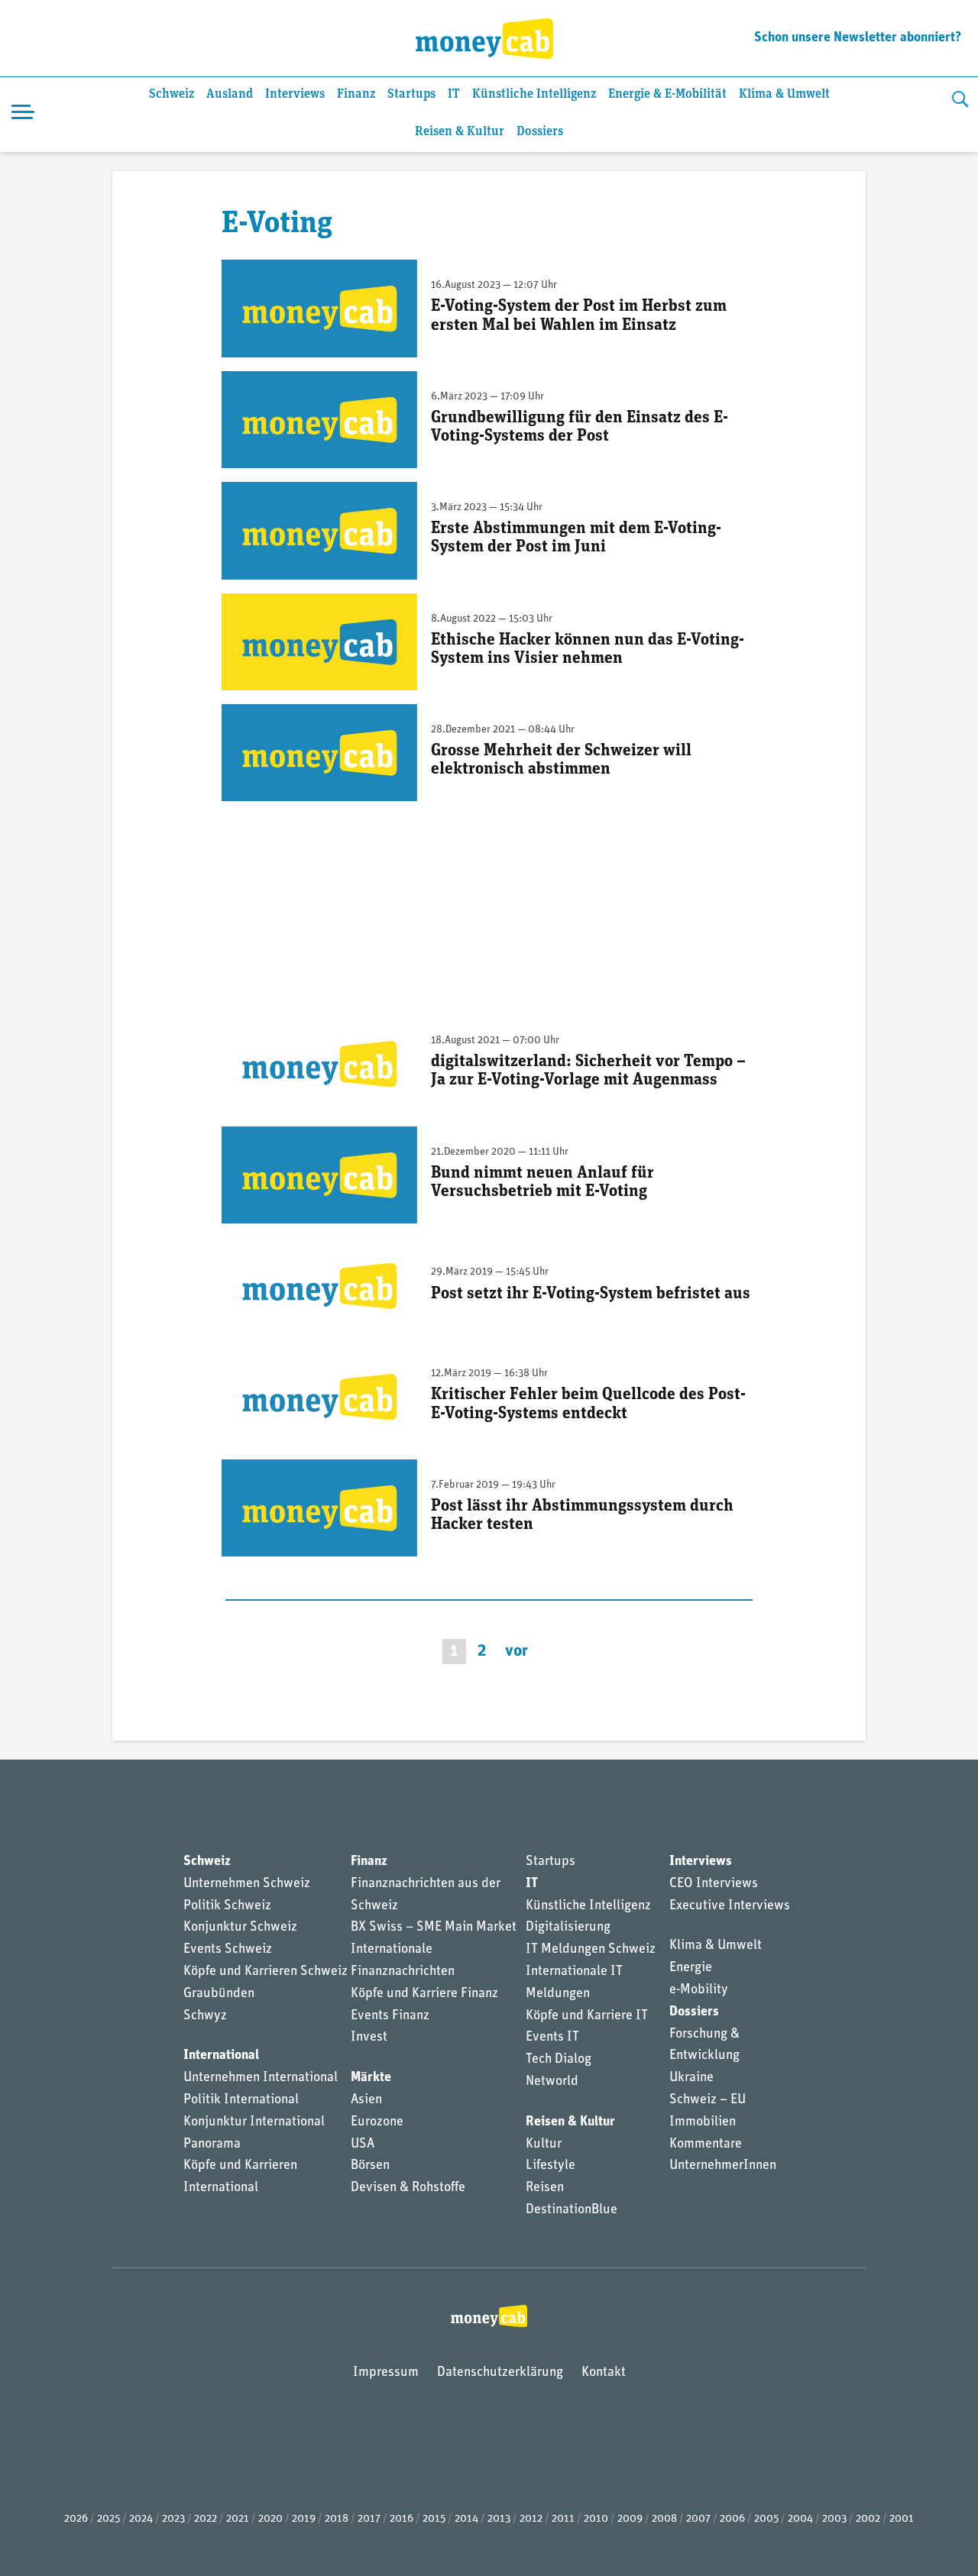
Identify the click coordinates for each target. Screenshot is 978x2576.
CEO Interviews (714, 1884)
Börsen (370, 2166)
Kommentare (706, 2145)
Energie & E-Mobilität (667, 94)
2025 (108, 2519)
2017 (369, 2519)
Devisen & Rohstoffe (408, 2188)
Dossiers (540, 132)
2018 (337, 2519)
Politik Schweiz (227, 1906)
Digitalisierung (568, 1928)
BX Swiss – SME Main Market (434, 1928)
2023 (173, 2519)
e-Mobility (699, 1990)
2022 (206, 2519)
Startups (411, 94)
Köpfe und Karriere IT (587, 2016)
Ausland (230, 94)
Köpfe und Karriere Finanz (424, 1994)
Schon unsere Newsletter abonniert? (858, 38)
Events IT (552, 2038)
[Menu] (23, 115)
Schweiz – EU (708, 2100)
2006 (732, 2519)
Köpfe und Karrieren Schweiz (266, 1972)
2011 (563, 2519)
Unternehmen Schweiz (247, 1884)
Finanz (356, 94)
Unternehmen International (261, 2078)
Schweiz (172, 94)
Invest (369, 2038)
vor (517, 1652)
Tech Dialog (559, 2060)
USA (363, 2145)
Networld (552, 2082)
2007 (698, 2519)
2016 (402, 2519)
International (221, 2056)
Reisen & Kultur (460, 132)
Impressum (386, 2373)
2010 (596, 2519)
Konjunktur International (254, 2122)
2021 (238, 2519)
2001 (902, 2519)
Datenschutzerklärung (500, 2373)
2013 (499, 2519)
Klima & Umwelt (784, 94)
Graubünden (219, 1994)
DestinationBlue (572, 2210)
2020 (270, 2519)
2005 (766, 2519)
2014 (466, 2519)
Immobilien (703, 2122)
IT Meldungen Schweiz (591, 1950)
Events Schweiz (228, 1950)
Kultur (544, 2145)
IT (454, 94)
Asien (366, 2100)
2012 (531, 2519)
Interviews (295, 94)
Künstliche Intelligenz (534, 94)
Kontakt (604, 2373)
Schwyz (205, 2016)
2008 (664, 2519)
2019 (304, 2519)
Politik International (241, 2100)
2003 (834, 2519)
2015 (434, 2519)
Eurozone (377, 2122)
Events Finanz (390, 2016)
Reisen (545, 2188)
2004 (800, 2519)
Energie (691, 1968)
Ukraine (691, 2078)
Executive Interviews (730, 1906)
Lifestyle (551, 2166)
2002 (868, 2519)
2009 (630, 2519)
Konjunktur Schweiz (240, 1928)
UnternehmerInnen (723, 2166)
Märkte (371, 2078)
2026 (76, 2519)
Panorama (212, 2145)
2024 (141, 2519)
